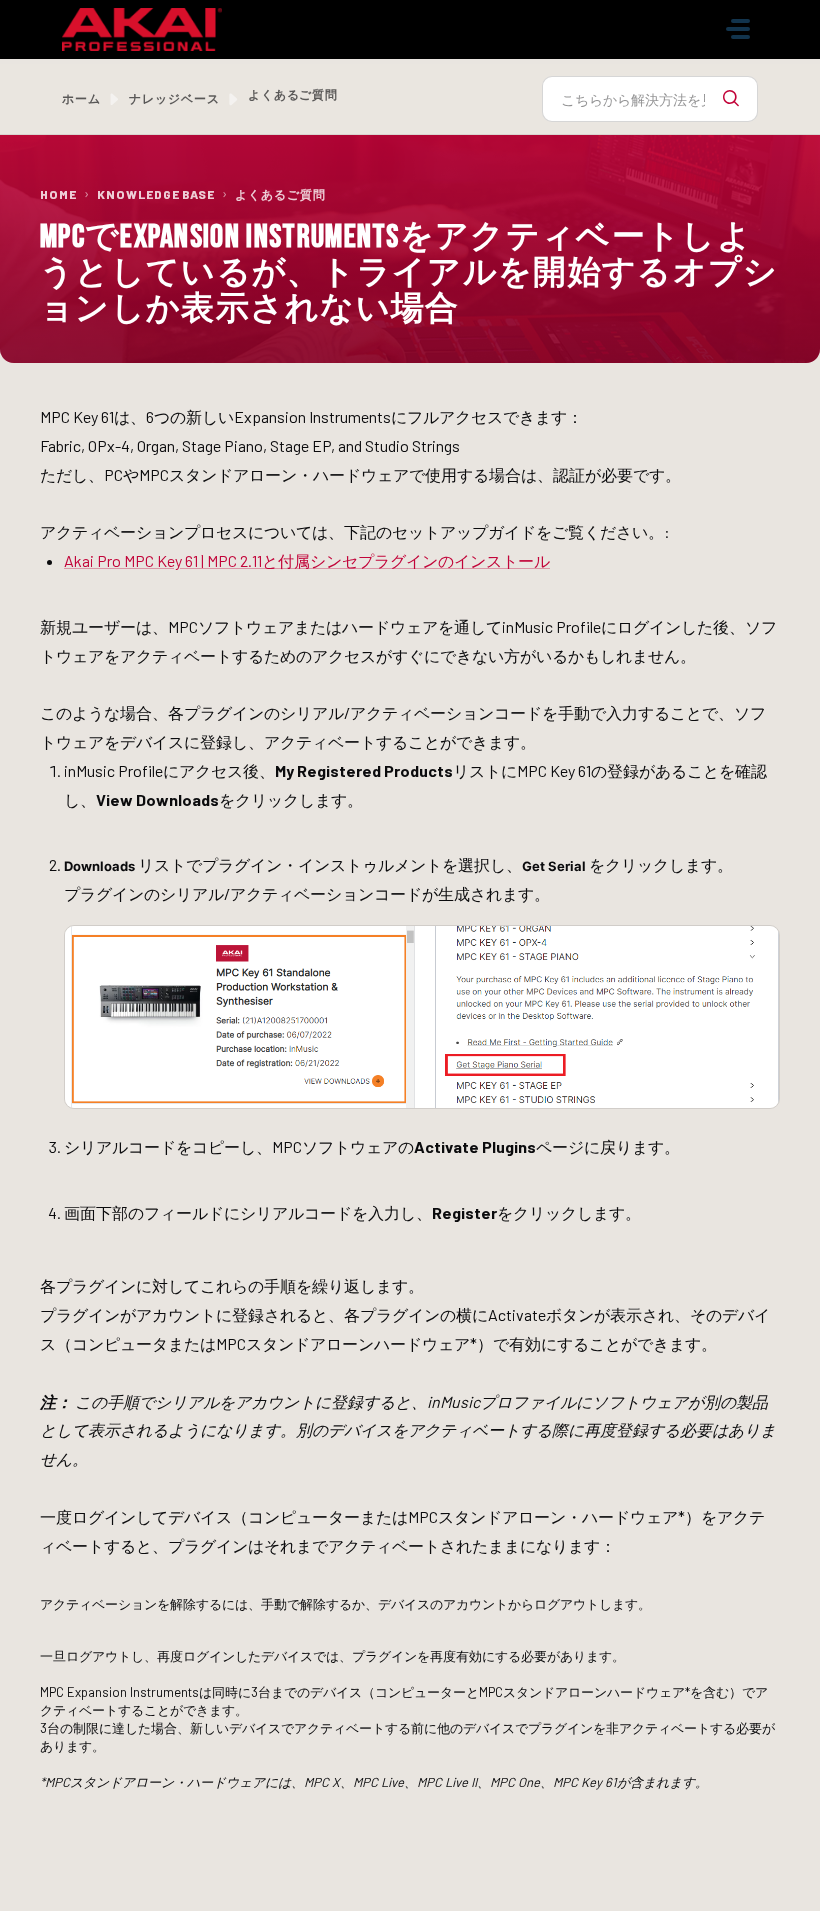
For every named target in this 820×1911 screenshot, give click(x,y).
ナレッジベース (174, 98)
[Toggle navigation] (738, 29)
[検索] (731, 99)
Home (58, 194)
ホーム (81, 98)
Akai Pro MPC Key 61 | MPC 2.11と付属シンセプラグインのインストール (307, 560)
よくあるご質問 (280, 194)
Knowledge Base (156, 194)
